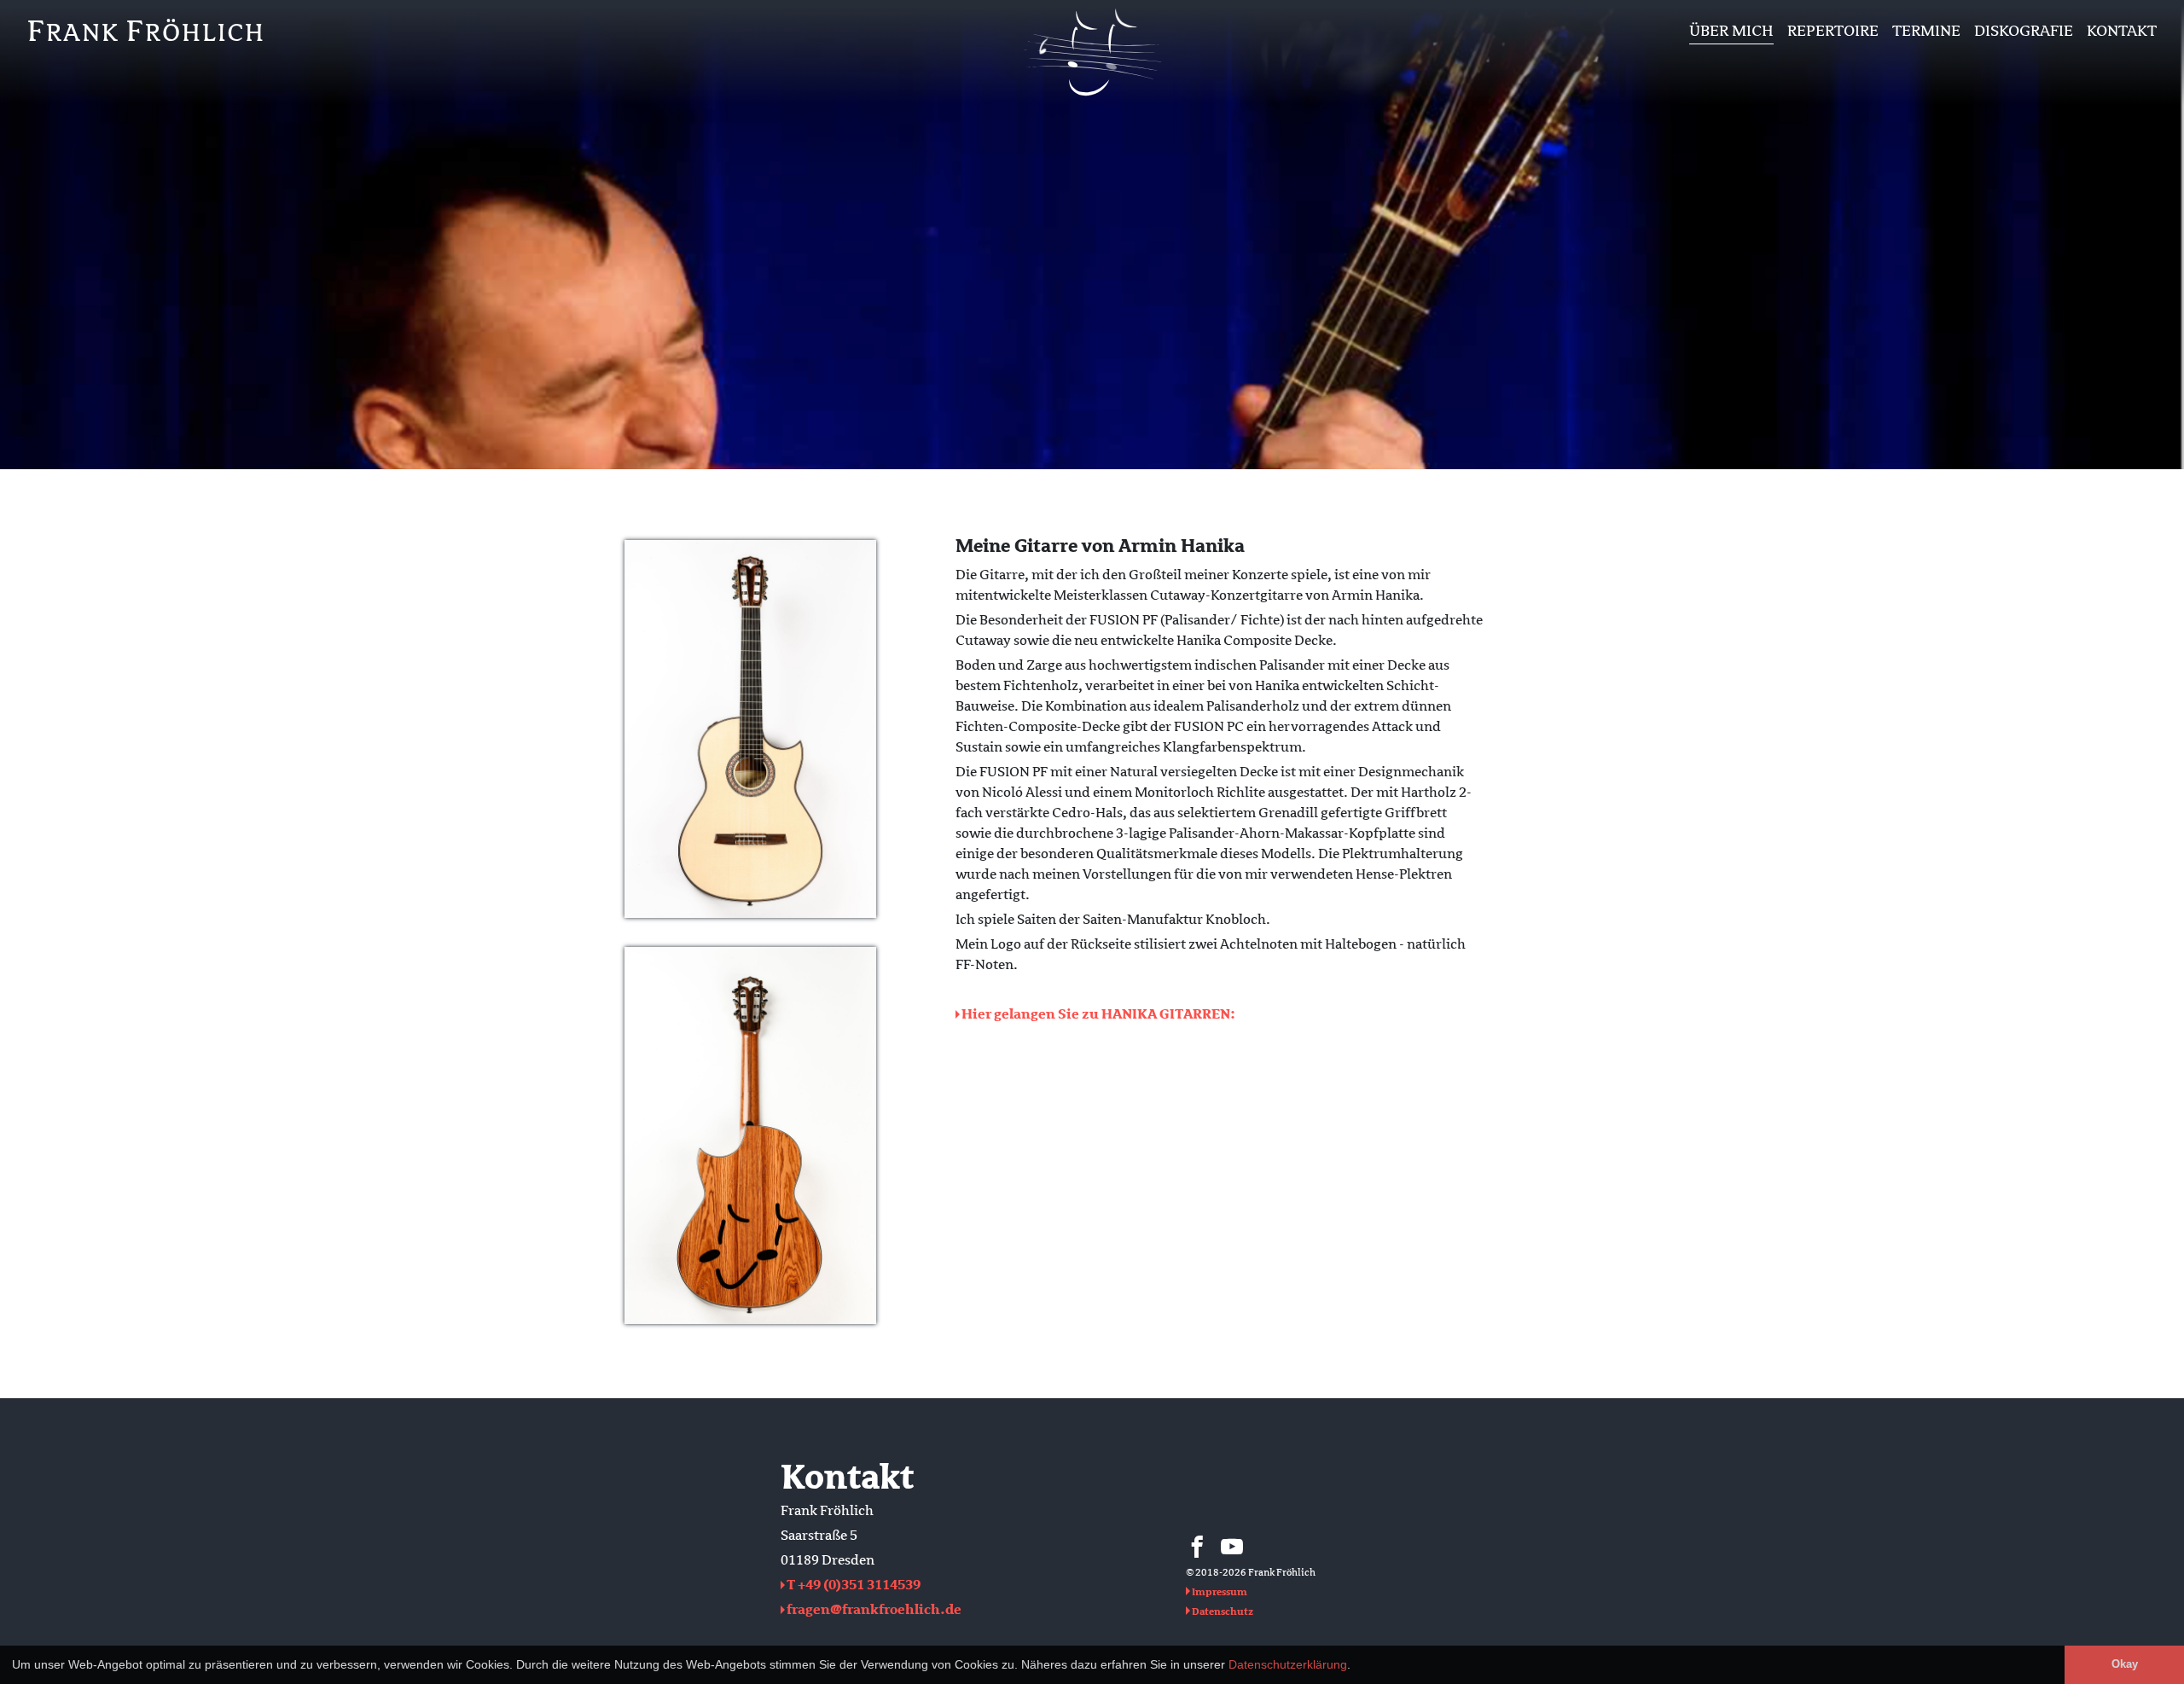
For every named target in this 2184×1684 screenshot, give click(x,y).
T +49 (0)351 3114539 (854, 1585)
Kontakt (2122, 31)
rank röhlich (146, 31)
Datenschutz (1223, 1612)
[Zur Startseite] (1092, 100)
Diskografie (2024, 31)
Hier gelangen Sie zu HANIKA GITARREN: (1098, 1014)
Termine (1926, 31)
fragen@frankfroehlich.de (874, 1610)
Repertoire (1833, 31)
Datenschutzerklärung (1288, 1664)
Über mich (1731, 31)
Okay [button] (2125, 1664)
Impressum (1220, 1592)
